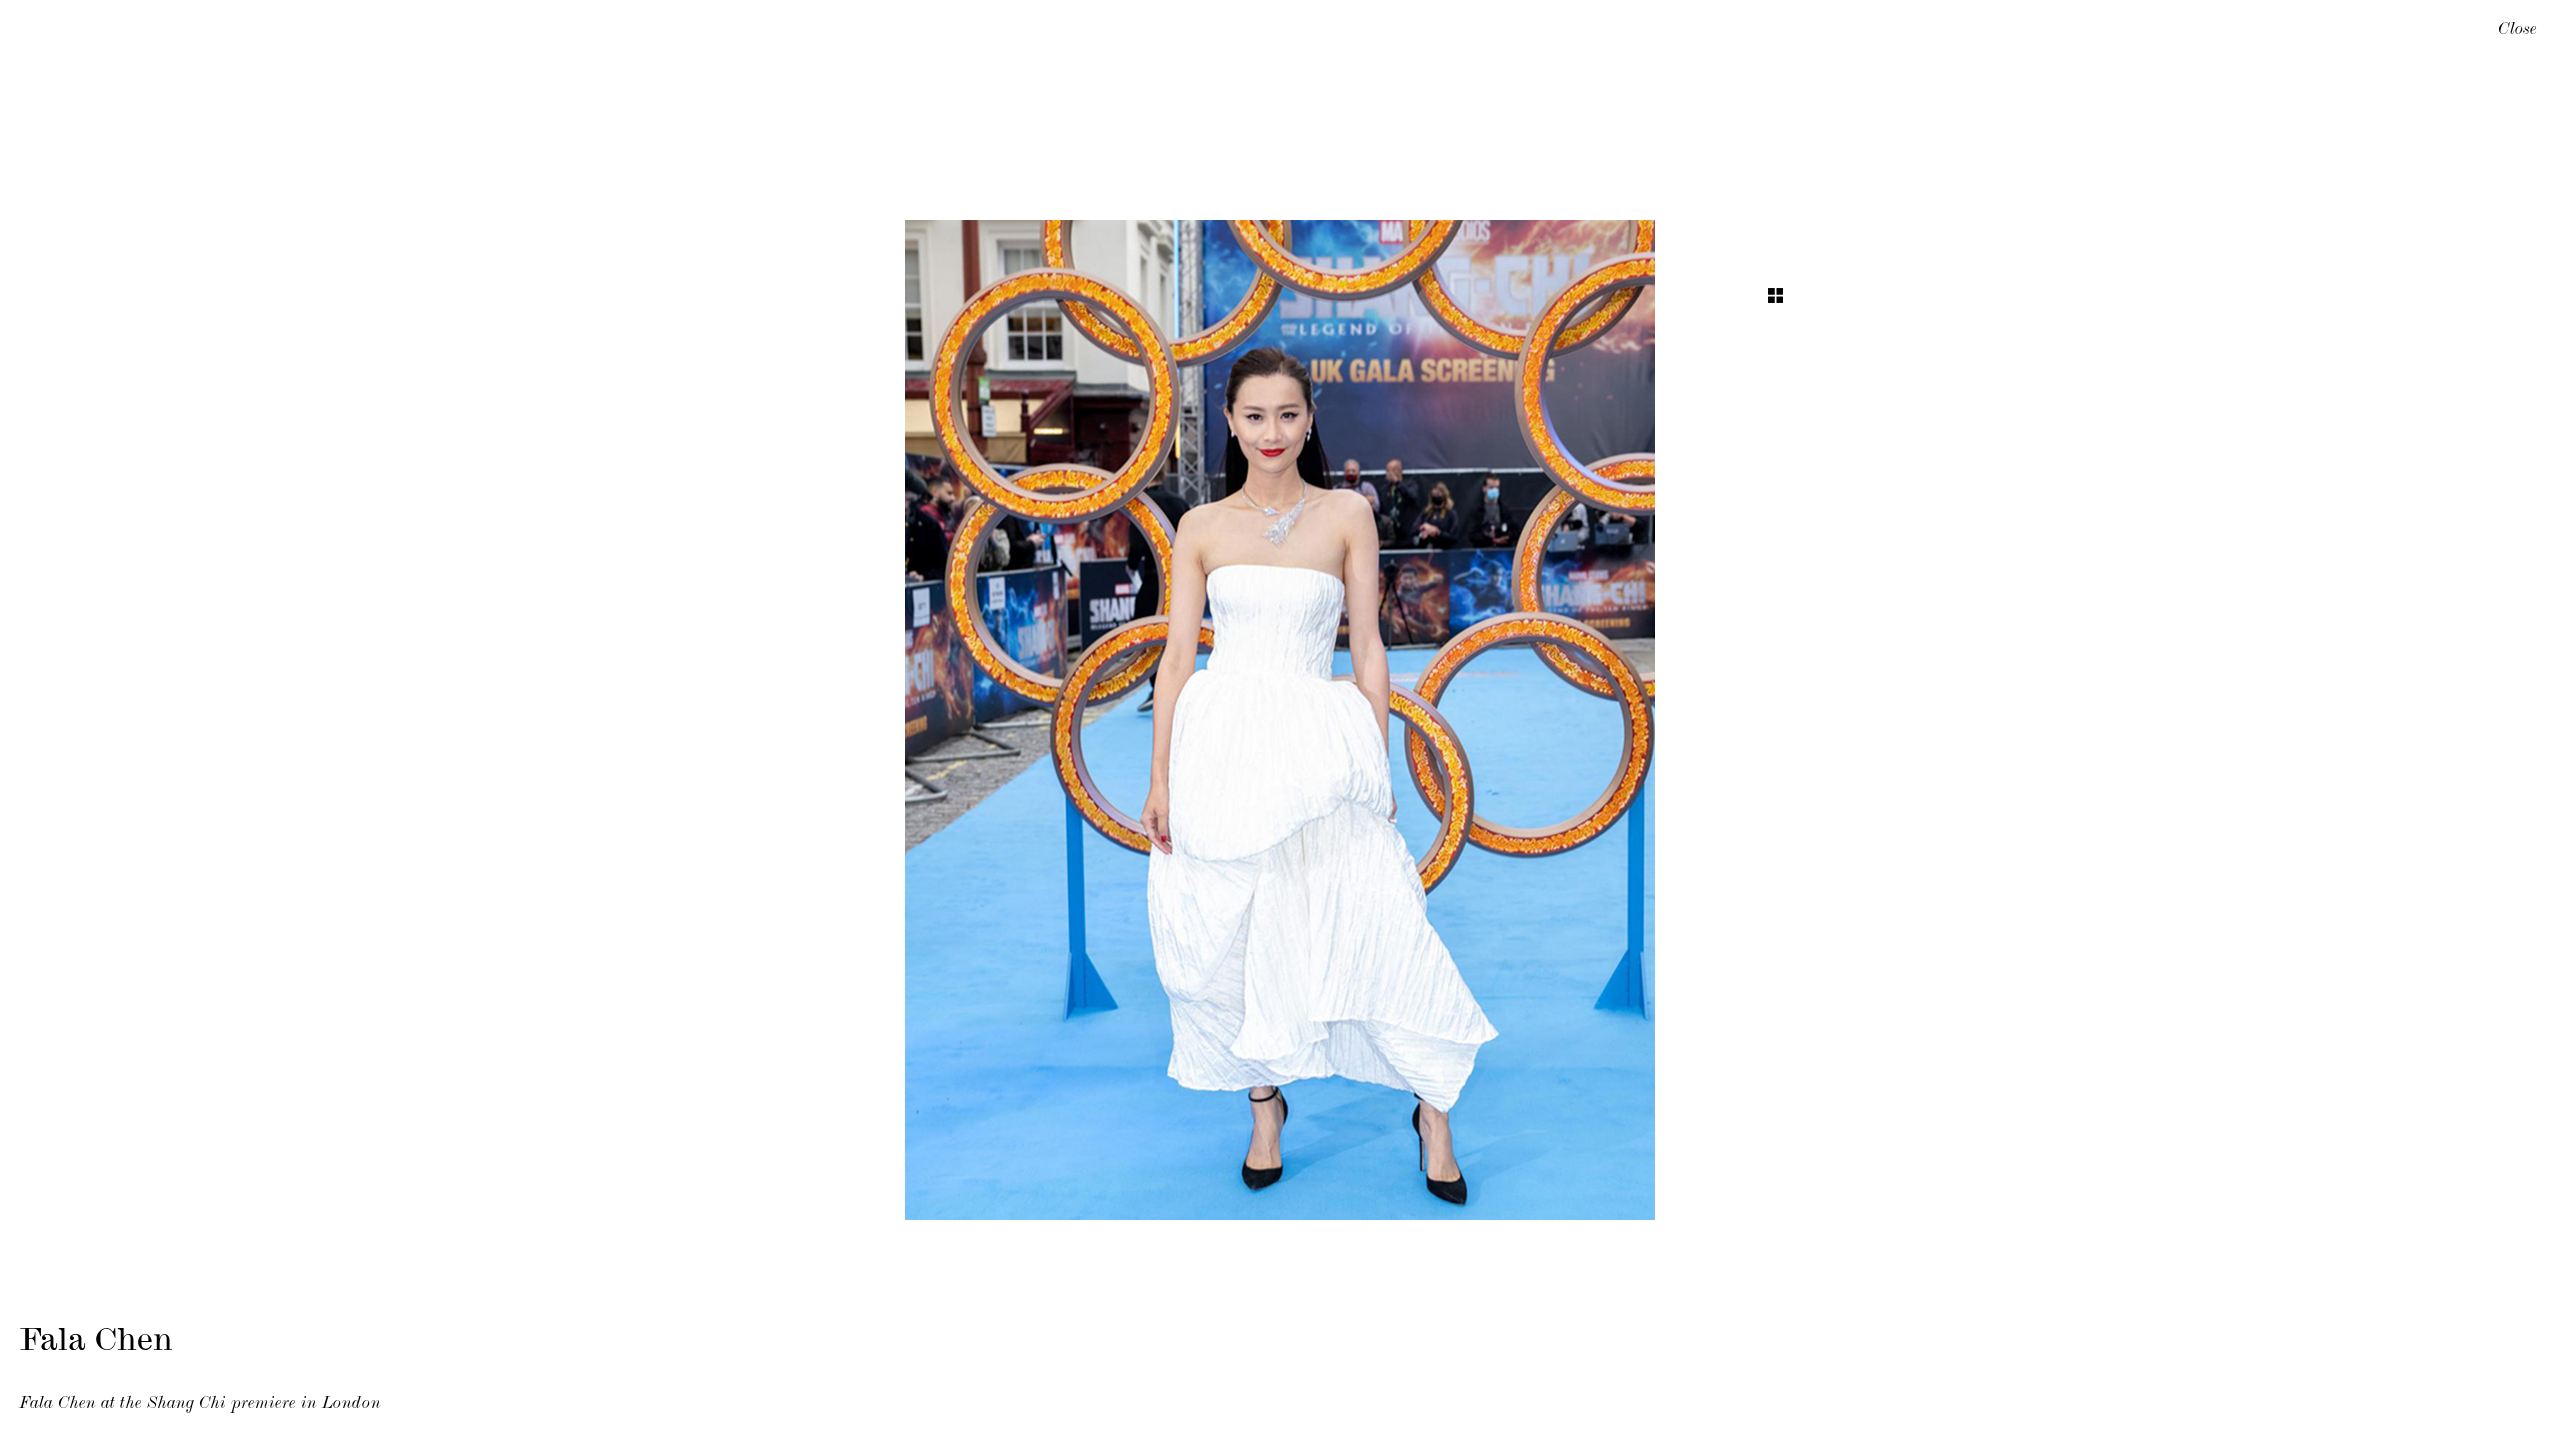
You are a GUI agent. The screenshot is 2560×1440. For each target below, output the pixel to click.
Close (2517, 31)
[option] (1280, 720)
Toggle (1775, 295)
